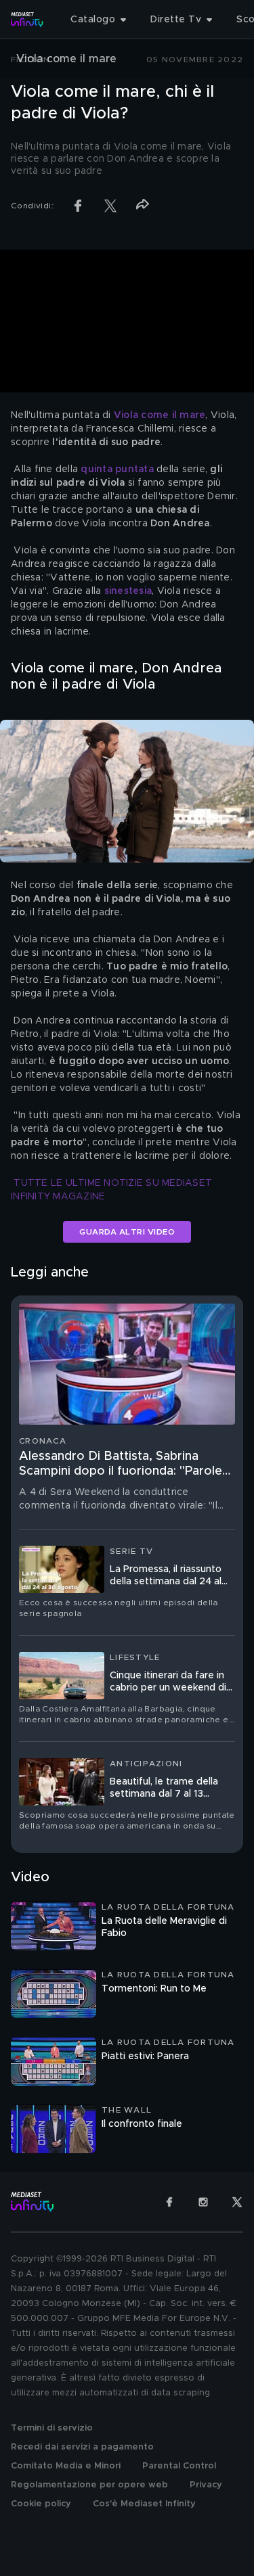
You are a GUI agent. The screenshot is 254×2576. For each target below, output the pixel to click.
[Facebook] (169, 2202)
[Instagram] (203, 2202)
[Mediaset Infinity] (27, 20)
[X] (237, 2202)
